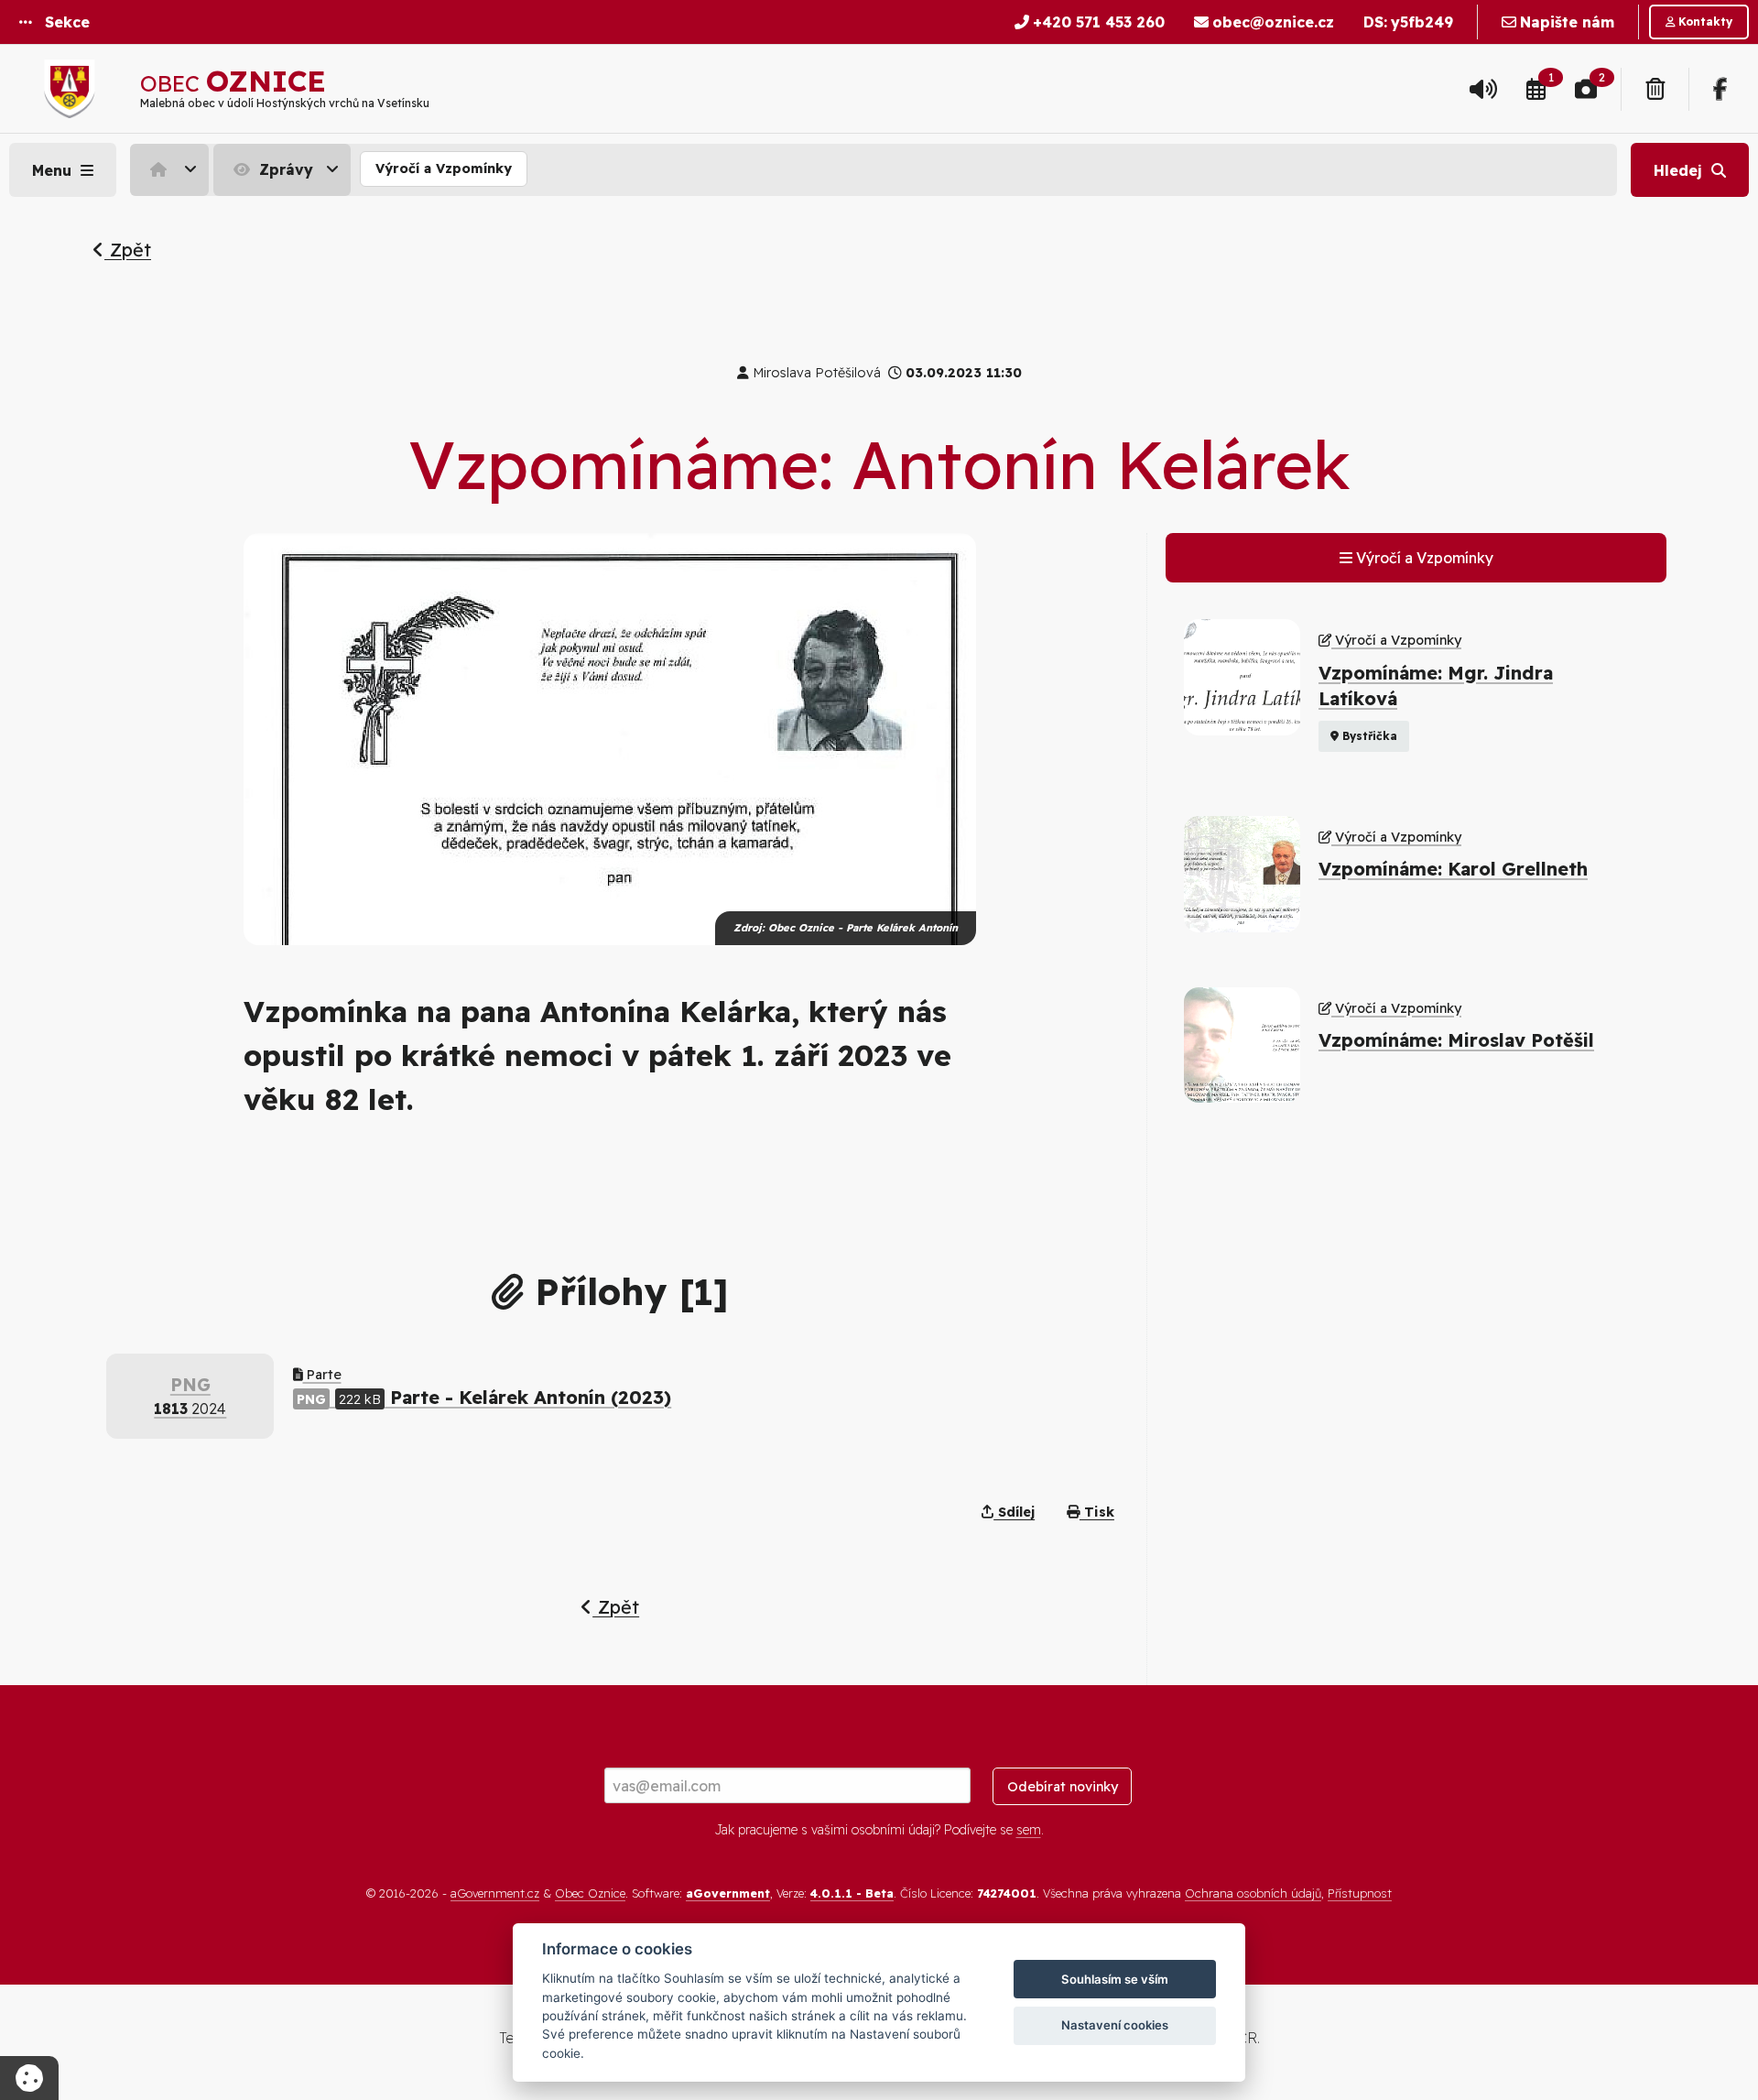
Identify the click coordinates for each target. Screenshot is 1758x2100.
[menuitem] (172, 169)
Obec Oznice (590, 1893)
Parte (322, 1375)
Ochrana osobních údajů (1253, 1893)
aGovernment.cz (495, 1893)
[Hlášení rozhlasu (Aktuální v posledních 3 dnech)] (1483, 89)
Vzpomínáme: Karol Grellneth (1453, 869)
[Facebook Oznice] (1720, 89)
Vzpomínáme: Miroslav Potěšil (1456, 1040)
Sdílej (1014, 1512)
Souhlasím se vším (1115, 1979)
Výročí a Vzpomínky (444, 169)
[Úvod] (169, 169)
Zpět (128, 250)
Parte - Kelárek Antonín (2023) (484, 1397)
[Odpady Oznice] (1655, 89)
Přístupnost (1360, 1893)
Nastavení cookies (1115, 2025)
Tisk (1097, 1512)
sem (1029, 1830)
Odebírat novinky (1063, 1787)
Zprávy (284, 169)
